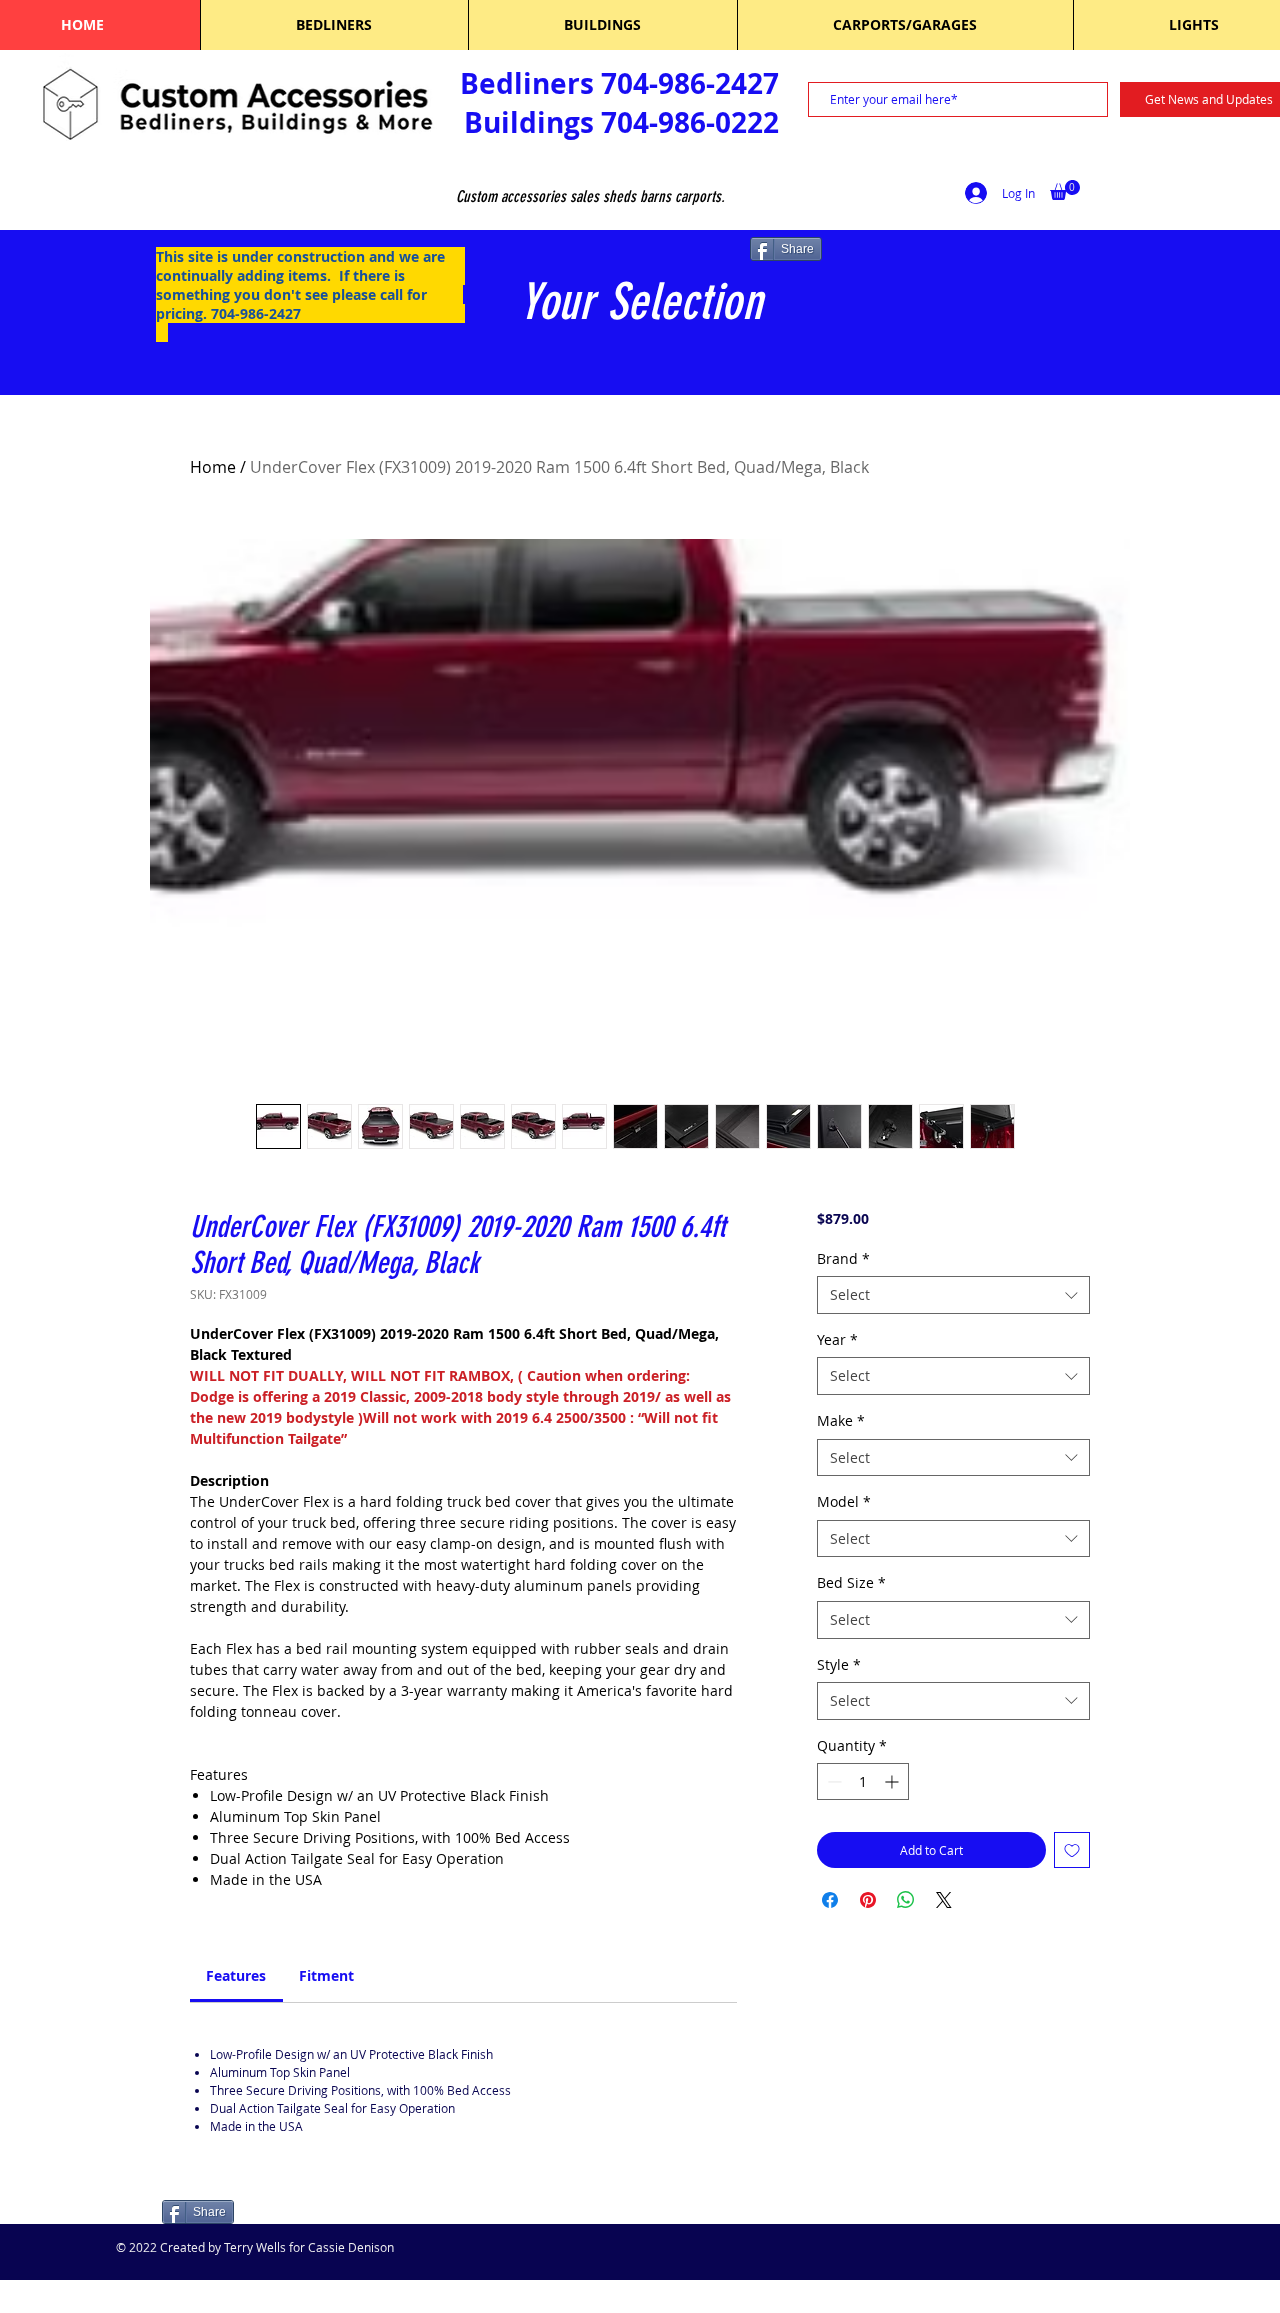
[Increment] (893, 1781)
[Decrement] (832, 1781)
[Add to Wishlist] (1072, 1850)
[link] (236, 1975)
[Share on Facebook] (830, 1900)
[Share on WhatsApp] (906, 1900)
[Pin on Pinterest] (868, 1900)
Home (213, 467)
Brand (843, 1258)
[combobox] (953, 1295)
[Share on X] (944, 1900)
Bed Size (851, 1582)
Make (841, 1420)
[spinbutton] (863, 1781)
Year (837, 1339)
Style (839, 1664)
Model (844, 1501)
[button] (1065, 190)
